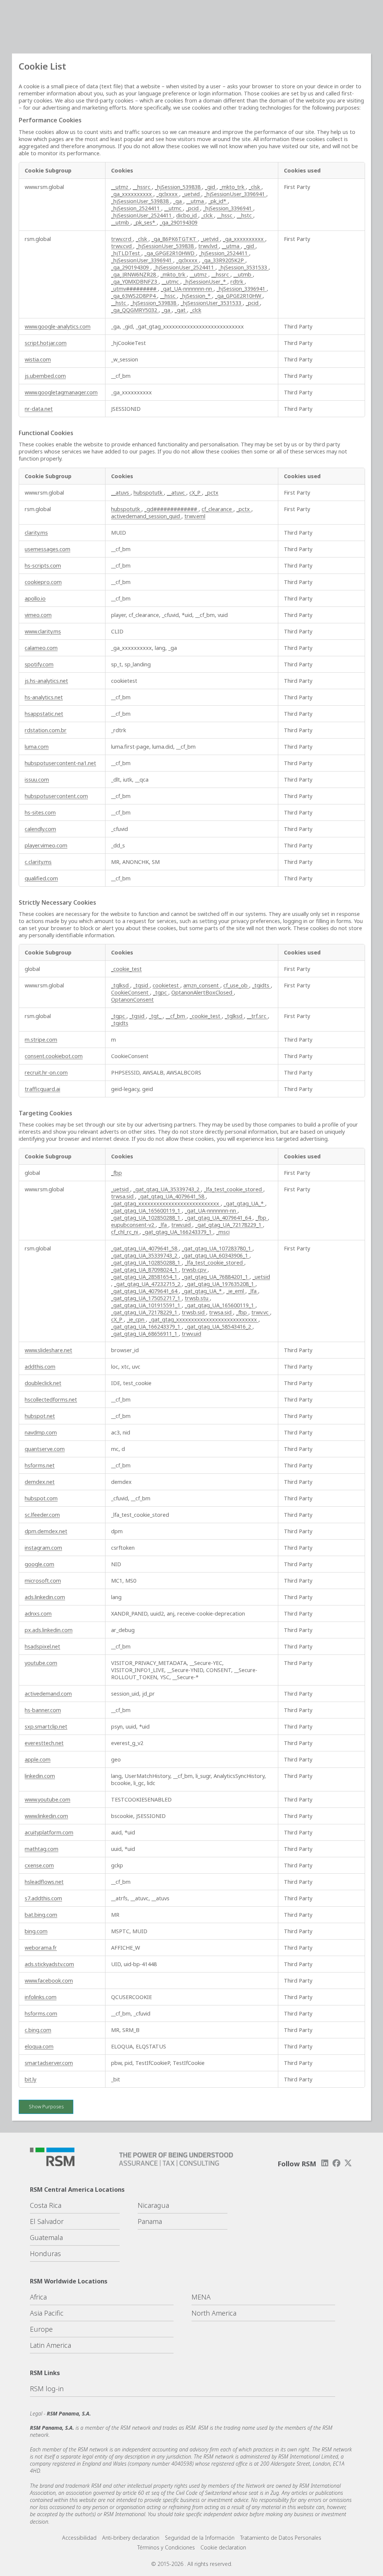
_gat (181, 310)
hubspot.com (41, 1498)
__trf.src (257, 1016)
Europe (41, 2329)
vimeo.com (38, 615)
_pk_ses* (145, 222)
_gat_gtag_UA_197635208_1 (220, 1284)
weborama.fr (41, 1948)
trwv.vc (261, 1312)
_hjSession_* (196, 296)
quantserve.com (45, 1449)
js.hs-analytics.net (46, 681)
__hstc (245, 215)
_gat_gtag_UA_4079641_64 (219, 1218)
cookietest (166, 985)
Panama (150, 2221)
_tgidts (261, 985)
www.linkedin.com (46, 1816)
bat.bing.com (41, 1915)
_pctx (212, 493)
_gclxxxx (168, 194)
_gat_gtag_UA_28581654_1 (145, 1277)
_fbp (117, 1173)
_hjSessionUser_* (205, 282)
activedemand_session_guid (146, 516)
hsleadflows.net (44, 1882)
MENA (201, 2297)
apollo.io (35, 598)
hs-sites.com (40, 812)
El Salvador (47, 2221)
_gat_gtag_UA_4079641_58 (172, 1196)
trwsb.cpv (195, 1270)
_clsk (255, 187)
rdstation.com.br (46, 730)
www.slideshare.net (48, 1350)
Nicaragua (153, 2205)
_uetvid (192, 194)
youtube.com (41, 1663)
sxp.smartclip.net (46, 1726)
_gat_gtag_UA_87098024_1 (145, 1270)
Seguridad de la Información (200, 2538)
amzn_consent (202, 985)
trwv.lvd (209, 246)
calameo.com (41, 648)
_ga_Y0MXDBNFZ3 (135, 282)
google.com (39, 1564)
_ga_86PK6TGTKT (175, 239)
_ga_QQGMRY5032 (135, 310)
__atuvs (121, 493)
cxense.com (39, 1865)
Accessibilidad (79, 2538)
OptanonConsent (132, 1000)
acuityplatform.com (49, 1832)
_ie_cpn (136, 1319)
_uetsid (121, 1189)
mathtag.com (42, 1849)
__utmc (174, 208)
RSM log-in (47, 2389)
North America (214, 2313)
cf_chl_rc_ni (125, 1232)
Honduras (45, 2253)
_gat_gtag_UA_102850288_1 (146, 1218)
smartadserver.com (49, 2063)
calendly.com (40, 829)
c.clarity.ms (38, 862)
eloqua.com (39, 2046)
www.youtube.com (48, 1799)
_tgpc (161, 992)
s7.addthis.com (43, 1898)
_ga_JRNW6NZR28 (134, 274)
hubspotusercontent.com (56, 796)
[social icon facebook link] (337, 2163)
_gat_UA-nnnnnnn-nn (187, 289)
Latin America (50, 2345)
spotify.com (39, 664)
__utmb (121, 222)
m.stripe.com (41, 1040)
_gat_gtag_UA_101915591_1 (146, 1305)
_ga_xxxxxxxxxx (132, 194)
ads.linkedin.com (45, 1597)
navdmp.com (41, 1432)
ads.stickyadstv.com (49, 1964)
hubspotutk (149, 493)
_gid (211, 187)
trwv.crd (122, 239)
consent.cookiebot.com (54, 1056)
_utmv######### (134, 289)
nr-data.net (39, 409)
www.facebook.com (49, 1981)
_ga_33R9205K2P (224, 260)
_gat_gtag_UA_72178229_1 (229, 1225)
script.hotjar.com (46, 343)
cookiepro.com (43, 582)
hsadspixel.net (42, 1646)
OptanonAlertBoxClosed (203, 992)
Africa (38, 2297)
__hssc (225, 215)
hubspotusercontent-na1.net (60, 763)
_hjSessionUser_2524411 (142, 215)
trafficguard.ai (42, 1089)
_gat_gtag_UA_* (244, 1203)
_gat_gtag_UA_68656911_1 (145, 1334)
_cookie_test (126, 969)
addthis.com (40, 1367)
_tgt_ (156, 1016)
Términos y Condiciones (166, 2547)
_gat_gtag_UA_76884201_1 (216, 1277)
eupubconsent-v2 (133, 1225)
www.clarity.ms (43, 631)
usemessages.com (48, 549)
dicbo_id (187, 215)
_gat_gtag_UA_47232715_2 (148, 1284)
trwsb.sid (194, 1312)
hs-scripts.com (43, 566)
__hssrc (142, 187)
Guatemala (46, 2237)
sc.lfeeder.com (42, 1515)
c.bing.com (38, 2030)
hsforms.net (40, 1465)
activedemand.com (48, 1694)
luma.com (37, 747)
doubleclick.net (43, 1383)
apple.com (38, 1759)
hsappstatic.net (44, 714)
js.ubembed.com (45, 376)
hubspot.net (40, 1416)
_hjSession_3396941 (228, 208)
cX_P (196, 493)
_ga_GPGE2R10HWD (170, 253)
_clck (208, 215)
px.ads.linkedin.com (49, 1630)
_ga (178, 201)
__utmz (120, 187)
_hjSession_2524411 (136, 208)
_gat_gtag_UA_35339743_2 (167, 1189)
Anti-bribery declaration (131, 2538)
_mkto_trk (233, 187)
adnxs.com (38, 1614)
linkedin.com (40, 1776)
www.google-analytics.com (58, 326)
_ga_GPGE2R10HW (239, 296)
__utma (196, 201)
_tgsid (141, 985)
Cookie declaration (223, 2547)
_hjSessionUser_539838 (141, 201)
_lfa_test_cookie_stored (234, 1189)
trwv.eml (195, 516)
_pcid (193, 208)
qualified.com (41, 878)
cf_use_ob (236, 985)
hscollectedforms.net (51, 1399)
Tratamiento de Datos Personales (281, 2538)
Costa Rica (46, 2205)
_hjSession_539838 (178, 187)
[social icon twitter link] (348, 2163)
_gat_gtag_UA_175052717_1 (146, 1298)
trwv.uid (182, 1225)
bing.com (36, 1931)
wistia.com (38, 359)
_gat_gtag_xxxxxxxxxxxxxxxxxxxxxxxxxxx (166, 1203)
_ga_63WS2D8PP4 (134, 296)
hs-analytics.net (44, 697)
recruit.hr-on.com (46, 1072)
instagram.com (43, 1548)
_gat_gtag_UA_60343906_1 (216, 1255)
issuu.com (37, 780)
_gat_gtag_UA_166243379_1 (178, 1232)
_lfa (163, 1225)
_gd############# (171, 509)
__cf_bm (176, 1016)
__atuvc (177, 493)
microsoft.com (43, 1581)
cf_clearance (217, 509)
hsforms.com (41, 2013)
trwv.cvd (122, 246)
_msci (223, 1232)
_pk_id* (218, 201)
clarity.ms (36, 533)
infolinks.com (41, 1997)
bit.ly (30, 2079)
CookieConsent (131, 992)
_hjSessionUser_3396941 (235, 194)
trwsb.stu (197, 1298)
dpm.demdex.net (46, 1531)
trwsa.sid (123, 1196)
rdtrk (238, 282)
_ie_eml (236, 1291)
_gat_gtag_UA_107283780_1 (217, 1248)
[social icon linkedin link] (325, 2163)
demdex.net (40, 1482)
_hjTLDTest (126, 253)
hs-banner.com (43, 1710)
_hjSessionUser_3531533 (212, 303)
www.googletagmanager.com (61, 392)
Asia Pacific (47, 2313)
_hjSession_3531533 (243, 267)
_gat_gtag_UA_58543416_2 (219, 1327)
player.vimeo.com (46, 845)
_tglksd (121, 985)
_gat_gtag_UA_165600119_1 (146, 1211)
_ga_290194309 (179, 222)
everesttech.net (44, 1743)
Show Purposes (46, 2106)
